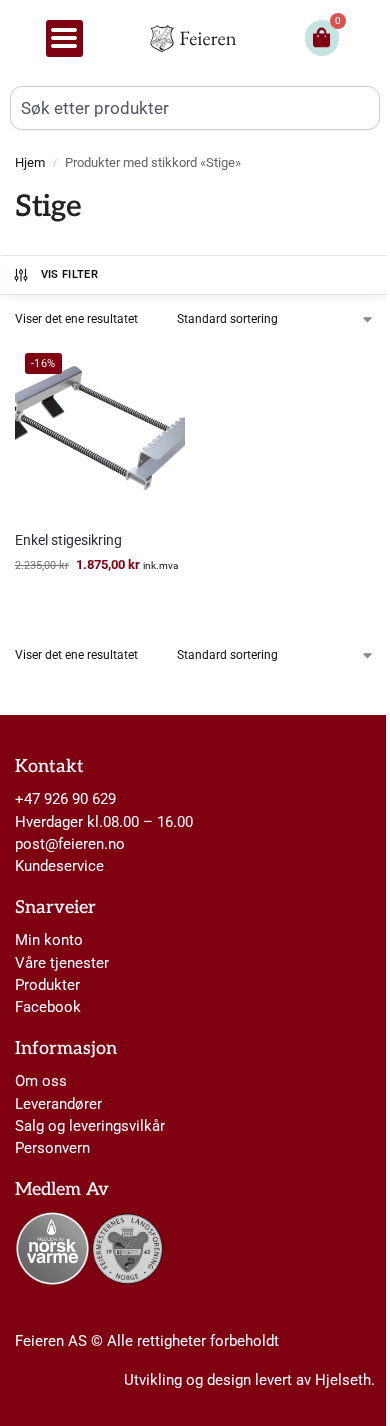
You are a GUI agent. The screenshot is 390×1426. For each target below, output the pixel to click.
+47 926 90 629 (65, 799)
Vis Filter (69, 274)
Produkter (47, 985)
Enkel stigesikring (68, 540)
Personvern (52, 1148)
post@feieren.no (70, 844)
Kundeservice (59, 866)
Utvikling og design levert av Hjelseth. (249, 1380)
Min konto (49, 940)
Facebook (48, 1007)
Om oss (41, 1081)
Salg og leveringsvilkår (90, 1126)
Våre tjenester (62, 963)
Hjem (30, 162)
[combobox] (195, 108)
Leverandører (58, 1104)
